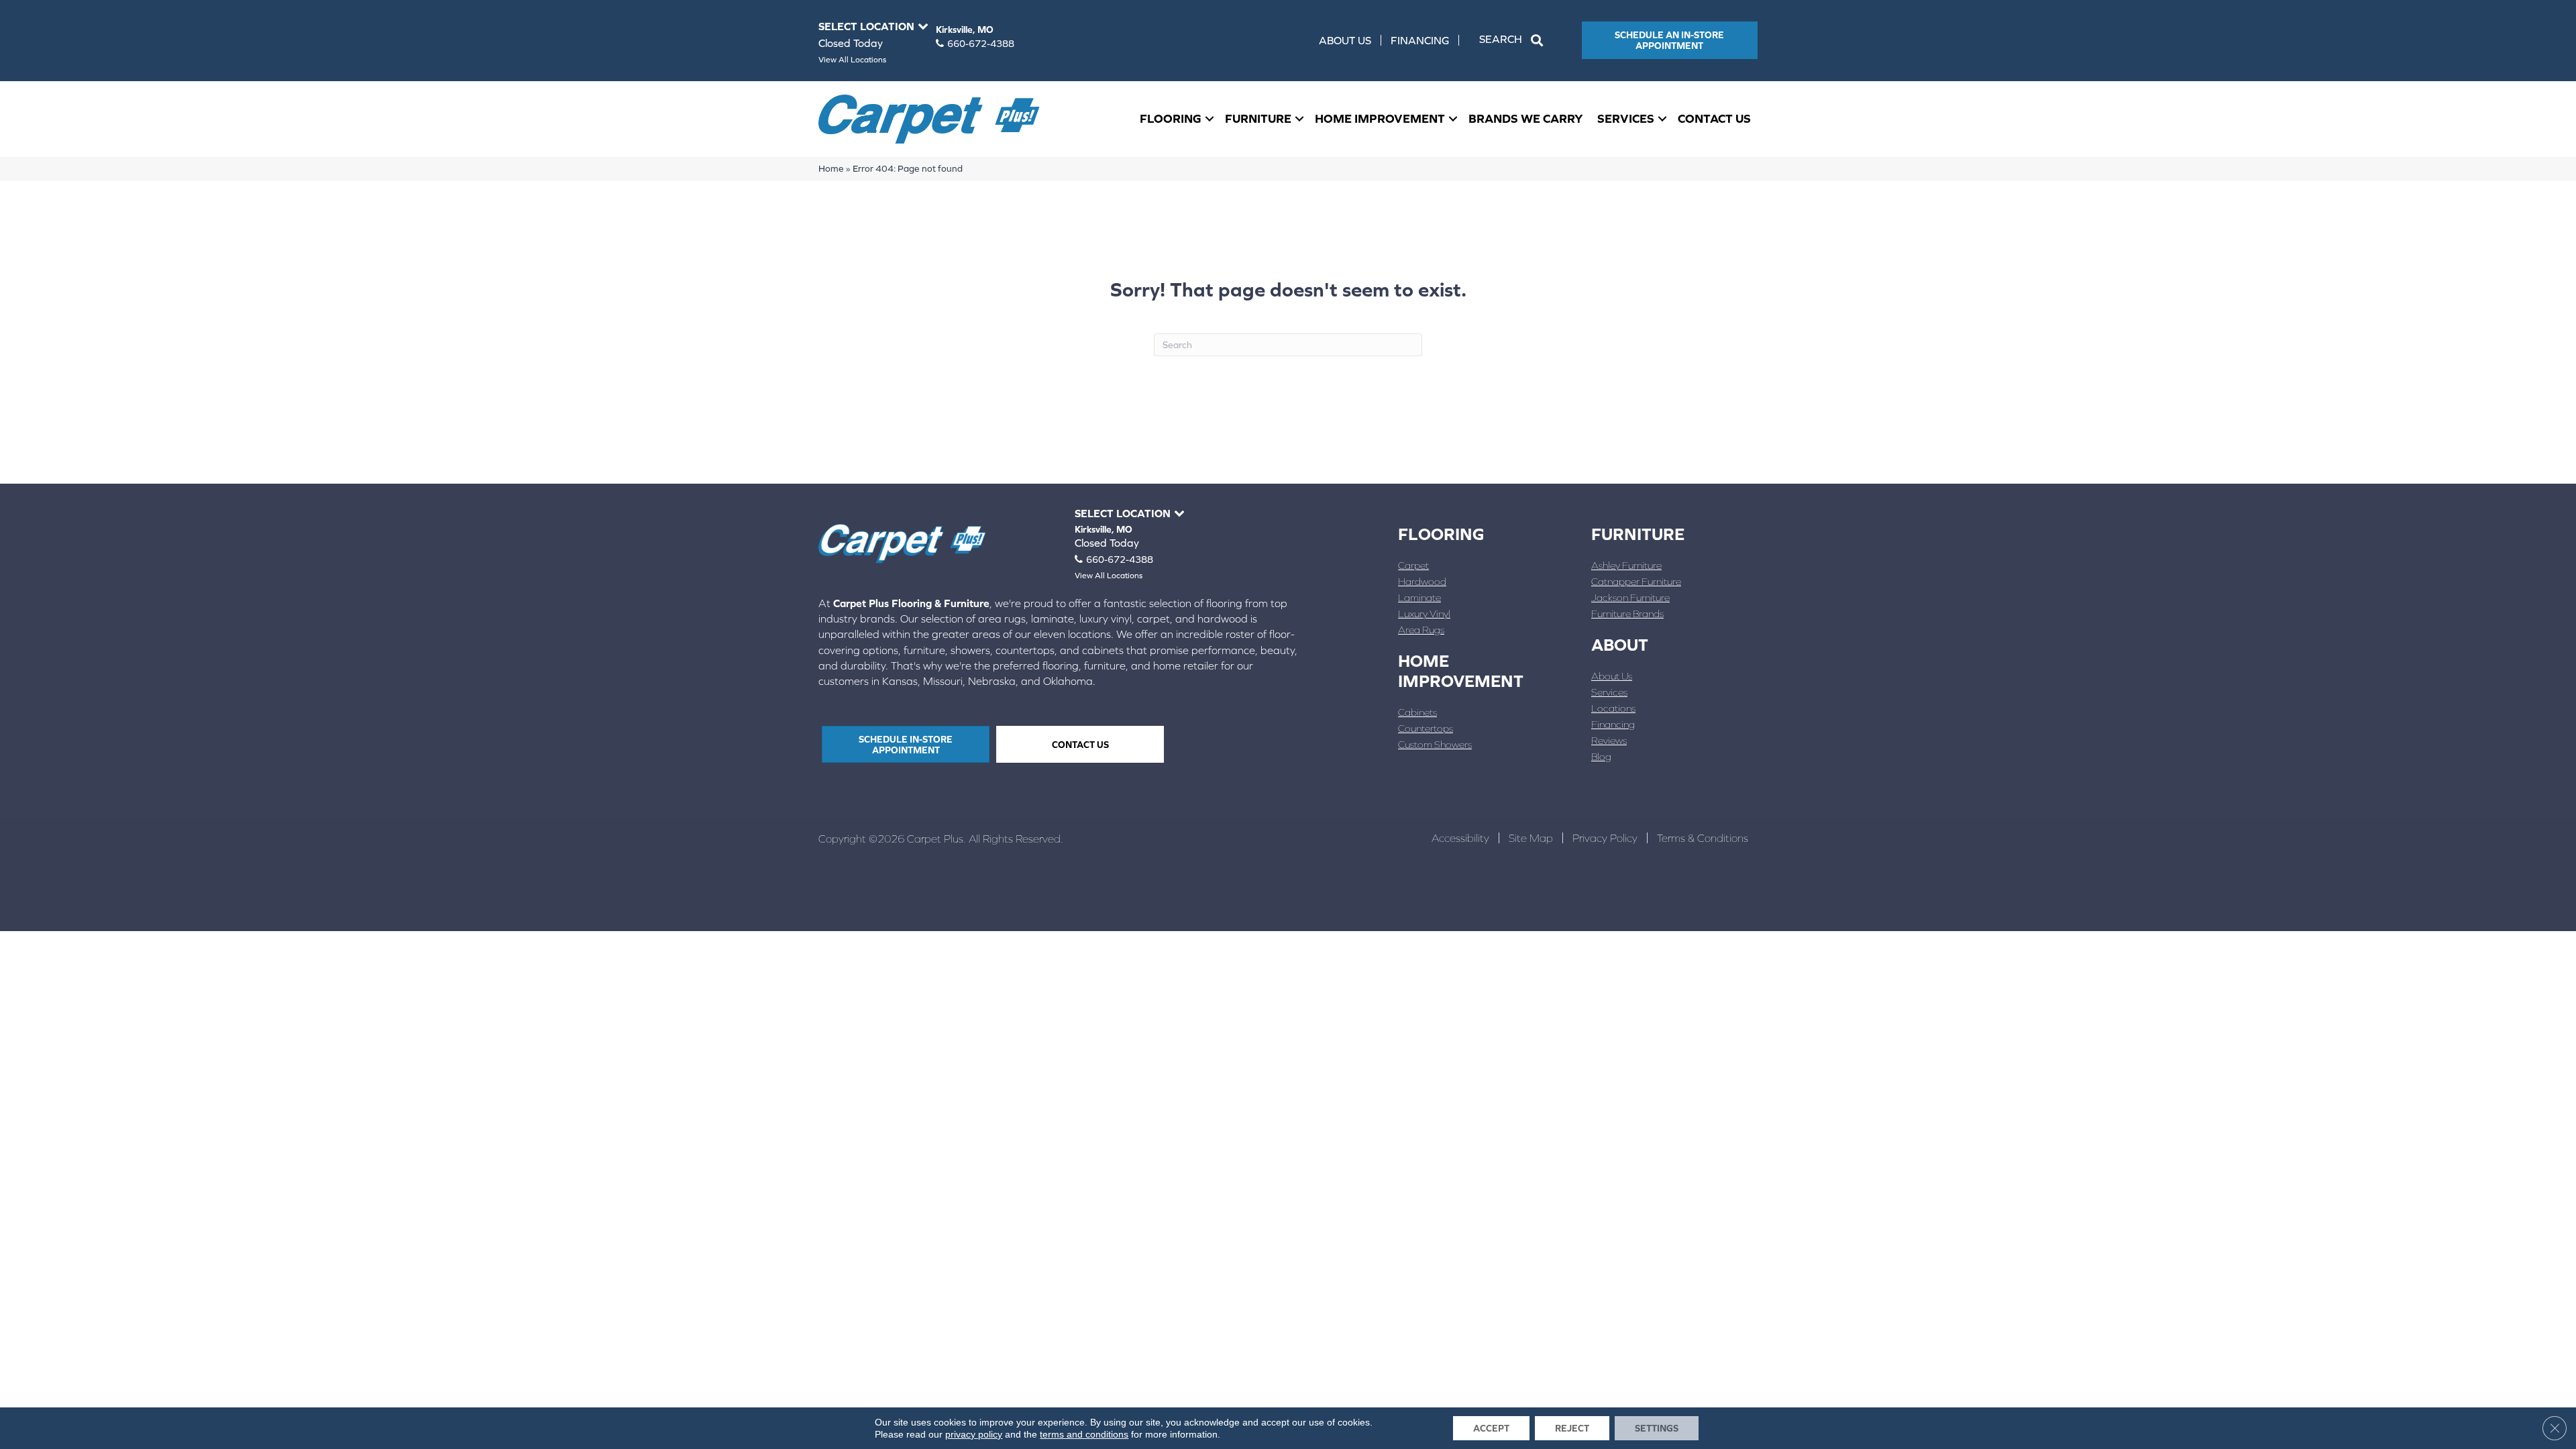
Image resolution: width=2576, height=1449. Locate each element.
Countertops (1426, 728)
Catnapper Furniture (1636, 581)
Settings (1657, 1428)
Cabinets (1417, 712)
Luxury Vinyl (1424, 613)
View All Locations (852, 60)
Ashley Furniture (1626, 565)
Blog (1601, 756)
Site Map (1531, 838)
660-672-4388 (981, 44)
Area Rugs (1421, 630)
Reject (1572, 1428)
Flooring (1171, 118)
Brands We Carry (1526, 118)
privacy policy (974, 1434)
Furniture (1258, 118)
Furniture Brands (1627, 613)
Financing (1420, 40)
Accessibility (1460, 838)
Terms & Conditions (1703, 838)
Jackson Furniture (1630, 597)
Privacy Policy (1605, 838)
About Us (1345, 40)
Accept (1491, 1428)
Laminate (1419, 597)
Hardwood (1422, 581)
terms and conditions (1084, 1434)
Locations (1613, 708)
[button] (1514, 40)
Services (1626, 118)
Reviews (1609, 740)
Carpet (1413, 565)
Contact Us (1714, 118)
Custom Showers (1435, 744)
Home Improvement (1380, 118)
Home (831, 168)
